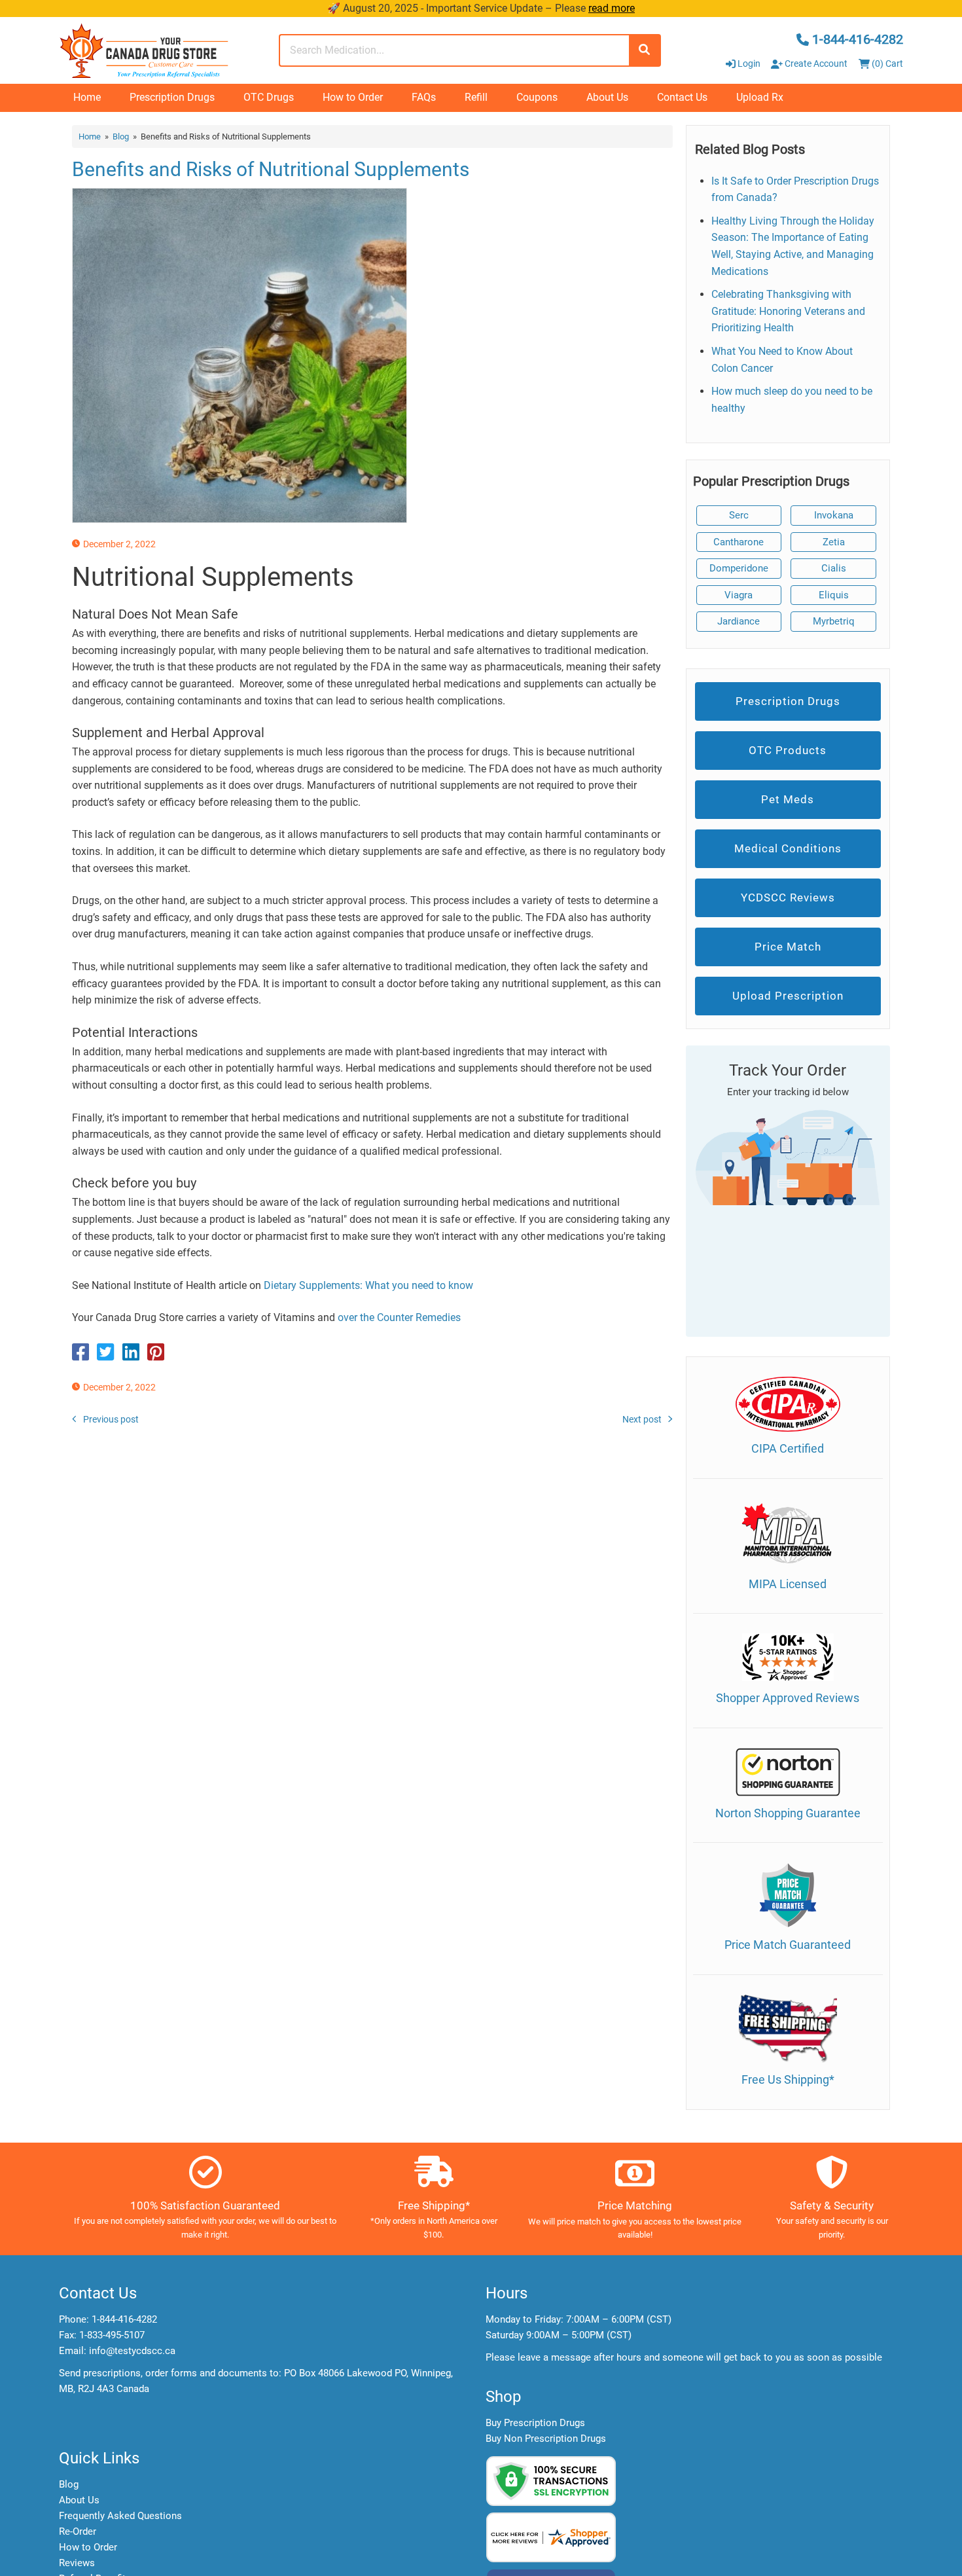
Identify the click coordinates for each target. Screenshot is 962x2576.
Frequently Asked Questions (120, 2516)
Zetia (834, 542)
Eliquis (834, 595)
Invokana (834, 515)
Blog (121, 136)
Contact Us (682, 97)
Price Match (788, 947)
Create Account (815, 63)
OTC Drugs (269, 97)
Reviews (77, 2563)
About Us (607, 97)
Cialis (834, 568)
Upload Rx (760, 97)
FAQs (424, 97)
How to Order (353, 97)
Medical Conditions (788, 848)
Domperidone (739, 568)
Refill (476, 97)
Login (749, 63)
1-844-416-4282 (124, 2319)
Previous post (111, 1419)
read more (612, 8)
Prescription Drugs (172, 97)
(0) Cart (886, 63)
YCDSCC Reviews (788, 898)
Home (87, 97)
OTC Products (788, 750)
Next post (642, 1419)
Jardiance (739, 621)
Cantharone (739, 542)
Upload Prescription (788, 996)
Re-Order (78, 2531)
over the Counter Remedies (399, 1317)
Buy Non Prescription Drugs (546, 2439)
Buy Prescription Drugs (535, 2423)
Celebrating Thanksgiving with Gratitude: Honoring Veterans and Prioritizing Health (788, 311)
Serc (739, 515)
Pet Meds (788, 799)
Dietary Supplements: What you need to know (368, 1285)
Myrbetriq (834, 621)
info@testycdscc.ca (132, 2351)
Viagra (739, 595)
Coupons (537, 97)
